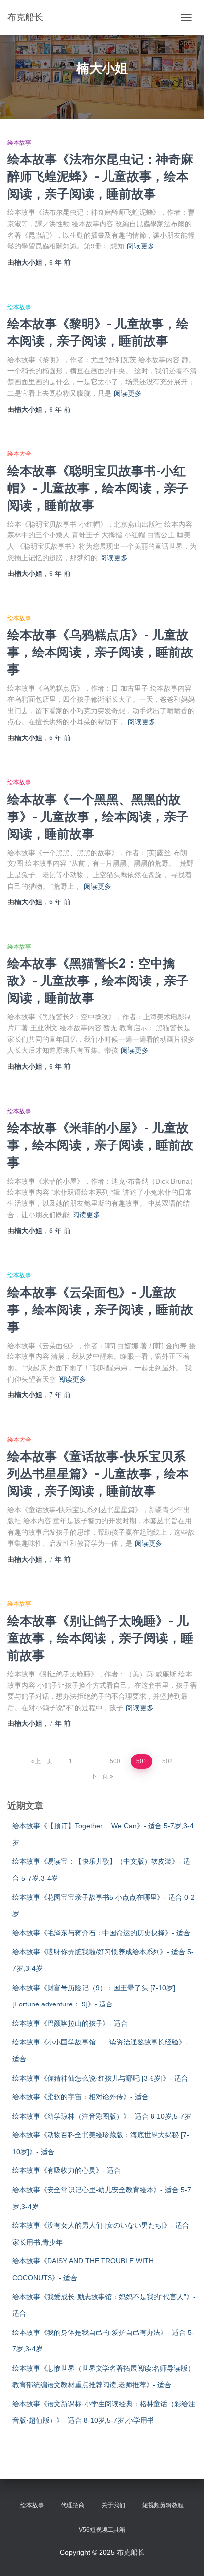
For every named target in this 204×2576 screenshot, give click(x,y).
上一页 (44, 1761)
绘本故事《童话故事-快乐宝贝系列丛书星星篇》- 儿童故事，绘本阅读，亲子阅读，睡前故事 (98, 1473)
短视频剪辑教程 (163, 2505)
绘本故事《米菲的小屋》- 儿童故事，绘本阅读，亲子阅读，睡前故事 (100, 1145)
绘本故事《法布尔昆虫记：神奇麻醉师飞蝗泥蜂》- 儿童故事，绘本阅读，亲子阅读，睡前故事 (100, 176)
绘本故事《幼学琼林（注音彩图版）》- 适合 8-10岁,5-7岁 (102, 2116)
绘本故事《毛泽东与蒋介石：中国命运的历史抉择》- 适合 (101, 1933)
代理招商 (73, 2505)
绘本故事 (19, 143)
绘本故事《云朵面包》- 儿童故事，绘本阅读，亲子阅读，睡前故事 (100, 1309)
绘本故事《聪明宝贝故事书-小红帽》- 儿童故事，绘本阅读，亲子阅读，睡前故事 (98, 488)
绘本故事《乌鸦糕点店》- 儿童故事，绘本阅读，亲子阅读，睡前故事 (100, 652)
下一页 (100, 1776)
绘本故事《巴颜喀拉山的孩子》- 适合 (70, 2023)
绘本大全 (19, 454)
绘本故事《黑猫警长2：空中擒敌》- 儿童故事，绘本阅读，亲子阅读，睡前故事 (98, 980)
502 (168, 1761)
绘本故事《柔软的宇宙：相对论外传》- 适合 (80, 2097)
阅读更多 (141, 246)
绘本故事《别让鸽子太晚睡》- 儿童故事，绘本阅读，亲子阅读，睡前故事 (100, 1638)
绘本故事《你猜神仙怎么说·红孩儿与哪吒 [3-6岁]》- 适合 (100, 2078)
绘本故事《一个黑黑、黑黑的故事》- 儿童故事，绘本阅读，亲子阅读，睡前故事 (98, 816)
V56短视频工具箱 (102, 2530)
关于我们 (113, 2505)
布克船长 (131, 2552)
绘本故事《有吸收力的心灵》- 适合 (67, 2170)
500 (115, 1761)
